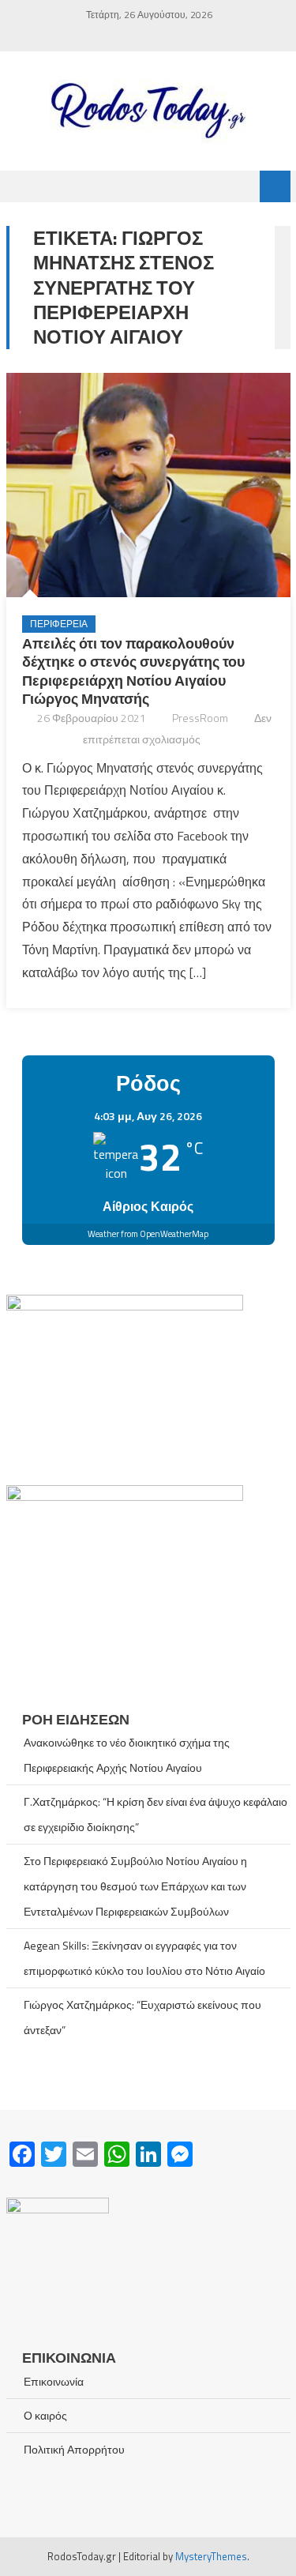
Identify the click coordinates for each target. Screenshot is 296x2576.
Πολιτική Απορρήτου (74, 2449)
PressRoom (200, 718)
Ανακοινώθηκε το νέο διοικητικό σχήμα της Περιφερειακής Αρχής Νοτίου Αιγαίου (127, 1755)
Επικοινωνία (54, 2381)
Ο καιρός (45, 2415)
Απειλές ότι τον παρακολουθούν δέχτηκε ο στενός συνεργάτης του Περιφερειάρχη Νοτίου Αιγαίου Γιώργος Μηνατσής (133, 671)
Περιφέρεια (59, 624)
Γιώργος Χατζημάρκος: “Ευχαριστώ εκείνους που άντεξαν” (142, 2017)
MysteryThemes (211, 2556)
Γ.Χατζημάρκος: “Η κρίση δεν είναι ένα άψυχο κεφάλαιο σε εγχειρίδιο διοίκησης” (155, 1814)
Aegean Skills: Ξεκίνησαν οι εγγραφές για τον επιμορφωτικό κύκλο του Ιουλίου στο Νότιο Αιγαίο (144, 1958)
